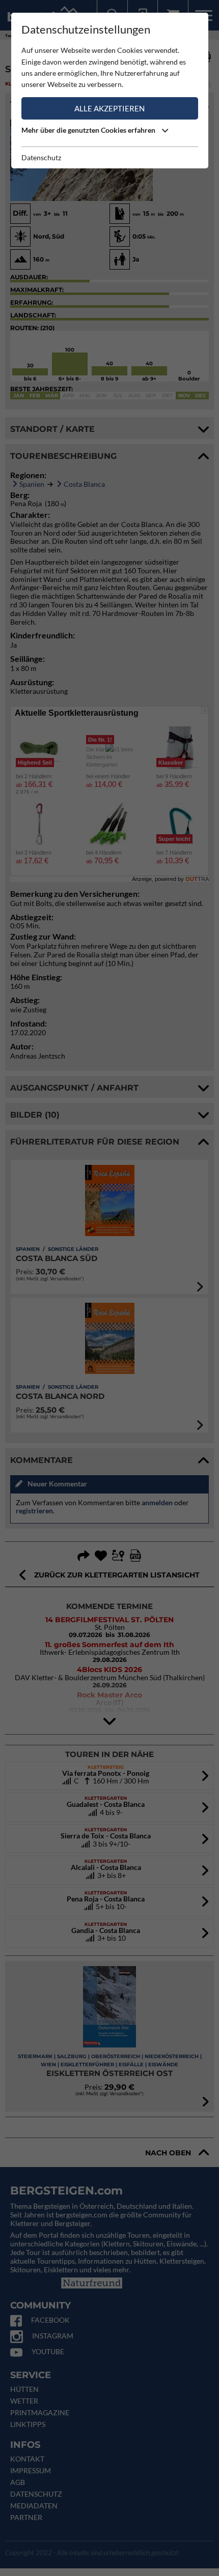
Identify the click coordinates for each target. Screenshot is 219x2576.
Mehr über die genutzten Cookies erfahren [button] (89, 130)
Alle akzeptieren (109, 108)
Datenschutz (41, 157)
